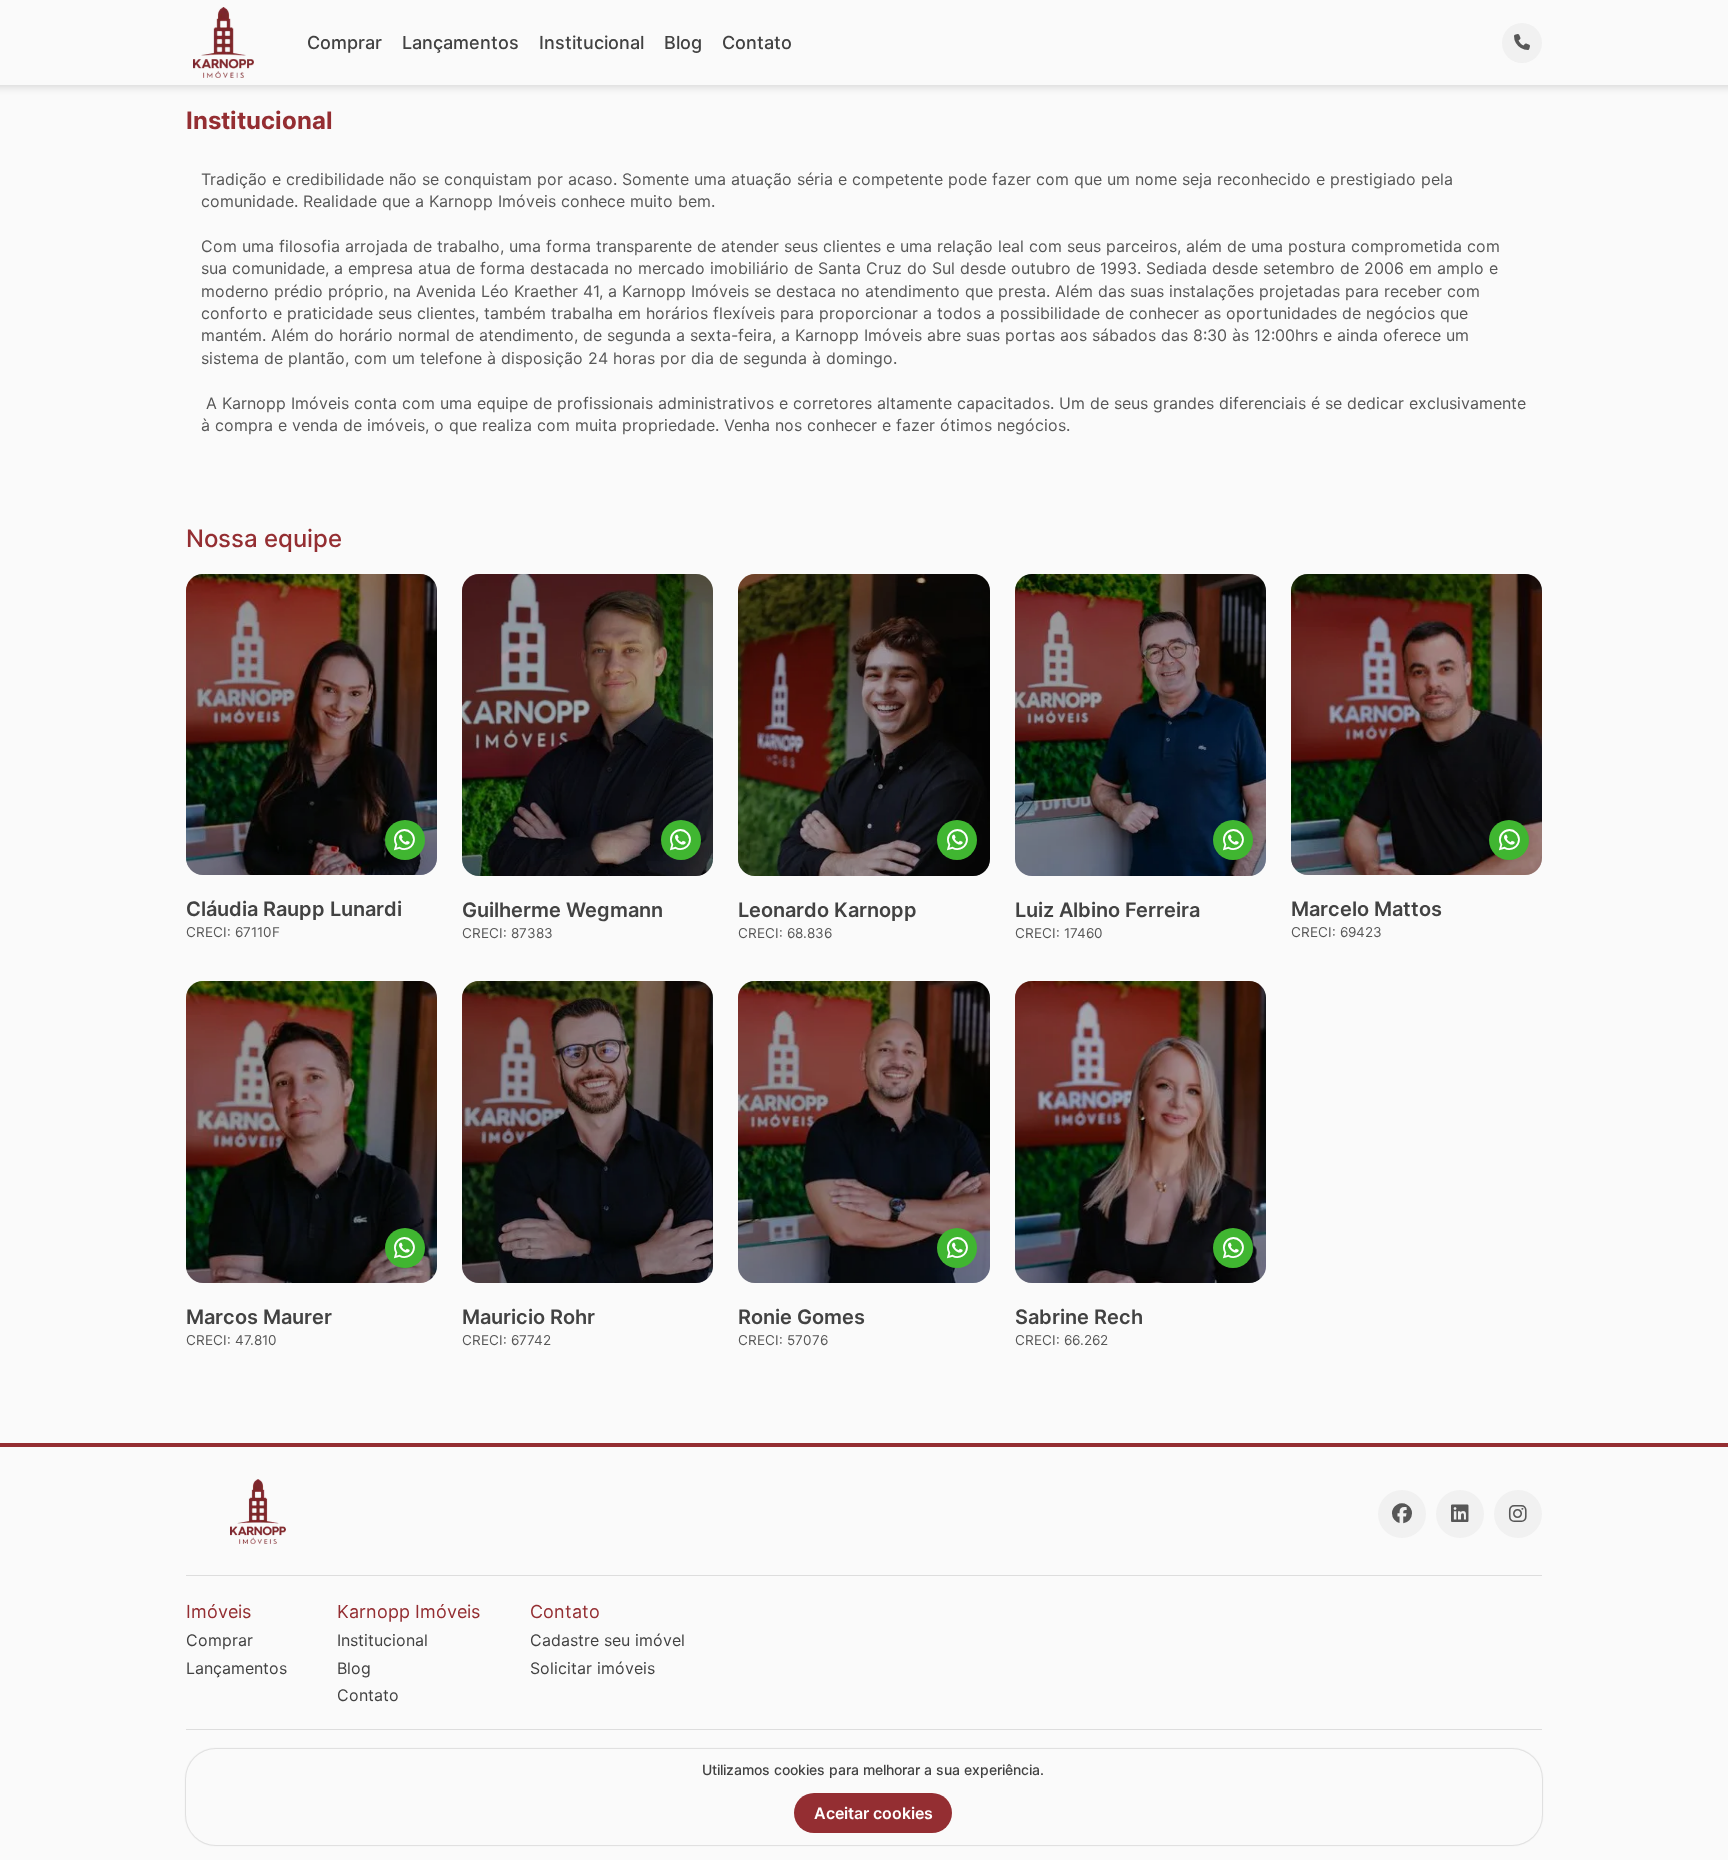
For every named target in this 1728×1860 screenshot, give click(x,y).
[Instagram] (1518, 1514)
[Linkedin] (1460, 1514)
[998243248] (957, 1248)
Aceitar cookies (873, 1813)
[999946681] (405, 840)
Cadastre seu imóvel (607, 1640)
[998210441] (1509, 840)
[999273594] (1233, 1248)
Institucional (591, 42)
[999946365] (1233, 840)
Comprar (344, 42)
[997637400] (957, 840)
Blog (683, 42)
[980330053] (405, 1248)
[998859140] (681, 840)
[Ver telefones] (1522, 43)
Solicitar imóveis (592, 1668)
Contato (757, 42)
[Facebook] (1402, 1514)
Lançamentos (460, 42)
